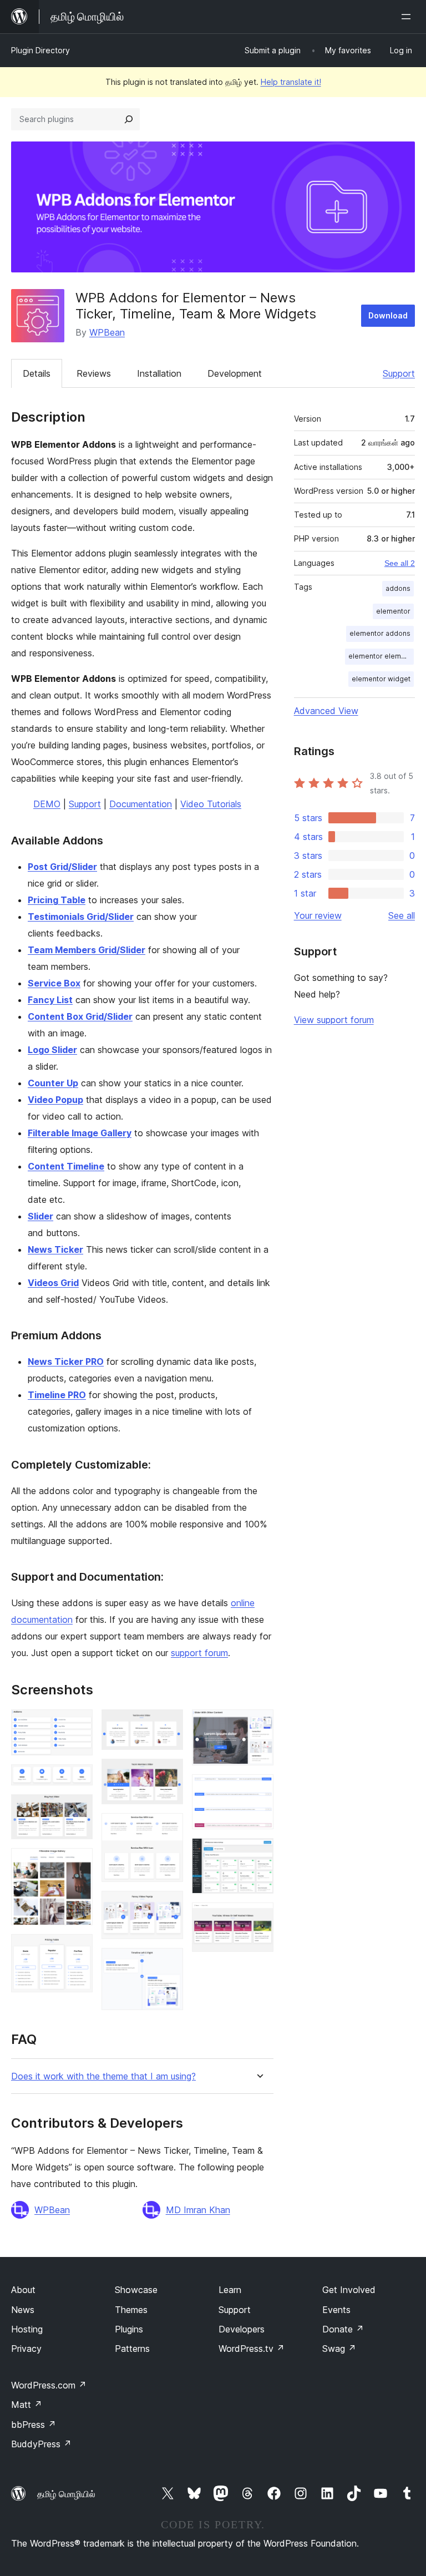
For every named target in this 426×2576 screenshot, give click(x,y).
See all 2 (400, 563)
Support (399, 373)
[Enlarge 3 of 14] (78, 1809)
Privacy (26, 2349)
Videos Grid (53, 1283)
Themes (131, 2310)
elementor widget (381, 679)
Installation (159, 373)
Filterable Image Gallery (80, 1133)
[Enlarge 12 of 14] (258, 1789)
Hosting (27, 2329)
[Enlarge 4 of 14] (78, 1863)
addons (398, 588)
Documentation (141, 804)
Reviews (94, 373)
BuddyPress (41, 2444)
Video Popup (55, 1100)
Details (37, 373)
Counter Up (53, 1083)
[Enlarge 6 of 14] (168, 1724)
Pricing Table (57, 900)
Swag (339, 2349)
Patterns (132, 2349)
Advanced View (326, 711)
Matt (27, 2405)
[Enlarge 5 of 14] (78, 1949)
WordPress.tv (252, 2349)
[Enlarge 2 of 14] (78, 1779)
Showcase (136, 2290)
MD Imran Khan (198, 2210)
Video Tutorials (211, 804)
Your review (318, 915)
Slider (40, 1216)
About (23, 2290)
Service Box (54, 983)
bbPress (34, 2425)
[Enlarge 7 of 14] (168, 1774)
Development (235, 373)
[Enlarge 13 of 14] (258, 1853)
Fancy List (50, 1000)
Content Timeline (66, 1166)
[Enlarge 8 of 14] (168, 1828)
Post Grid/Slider (62, 867)
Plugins (129, 2329)
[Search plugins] (129, 119)
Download (388, 315)
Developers (242, 2329)
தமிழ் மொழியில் (66, 2494)
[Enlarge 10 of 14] (168, 1963)
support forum (199, 1653)
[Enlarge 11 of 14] (258, 1724)
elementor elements (381, 656)
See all (402, 915)
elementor (393, 611)
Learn (230, 2290)
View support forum (334, 1020)
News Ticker (55, 1249)
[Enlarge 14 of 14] (258, 1917)
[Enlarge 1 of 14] (78, 1724)
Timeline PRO (57, 1395)
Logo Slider (52, 1050)
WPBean (107, 332)
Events (336, 2310)
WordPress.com (49, 2385)
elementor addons (380, 633)
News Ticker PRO (66, 1362)
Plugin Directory (40, 50)
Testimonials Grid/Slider (81, 917)
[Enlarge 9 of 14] (168, 1906)
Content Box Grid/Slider (80, 1016)
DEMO (47, 804)
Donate (343, 2329)
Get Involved (349, 2290)
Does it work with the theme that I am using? (103, 2076)
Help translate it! (291, 82)
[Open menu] (408, 17)
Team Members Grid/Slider (87, 950)
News (23, 2310)
